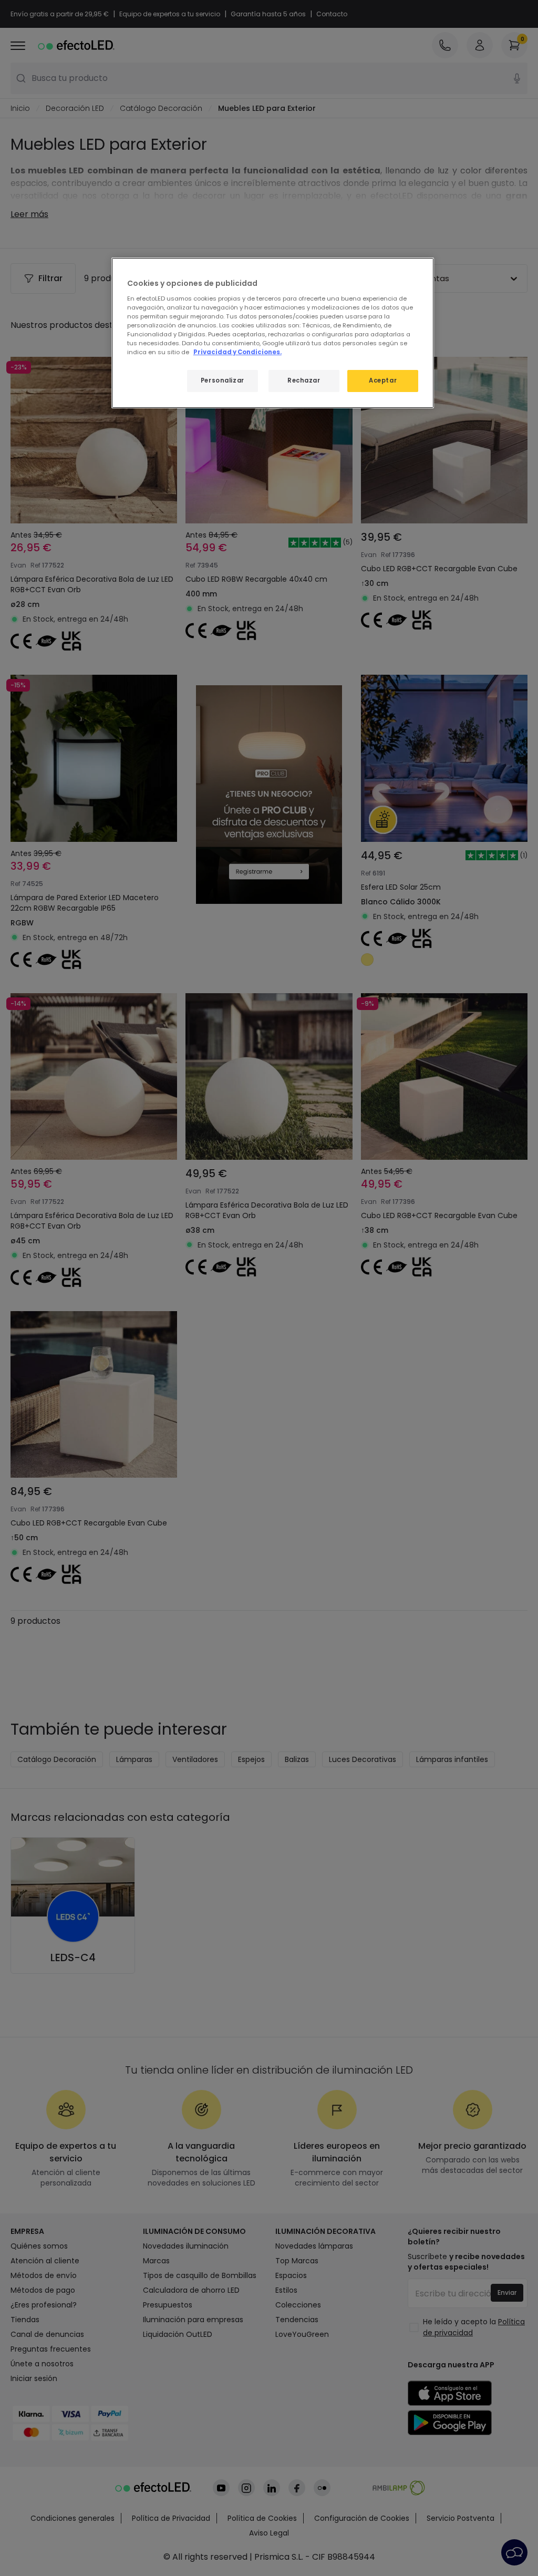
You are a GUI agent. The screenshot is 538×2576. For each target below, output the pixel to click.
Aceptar (383, 380)
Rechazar (304, 380)
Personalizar (223, 380)
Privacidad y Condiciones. (237, 352)
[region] (273, 333)
